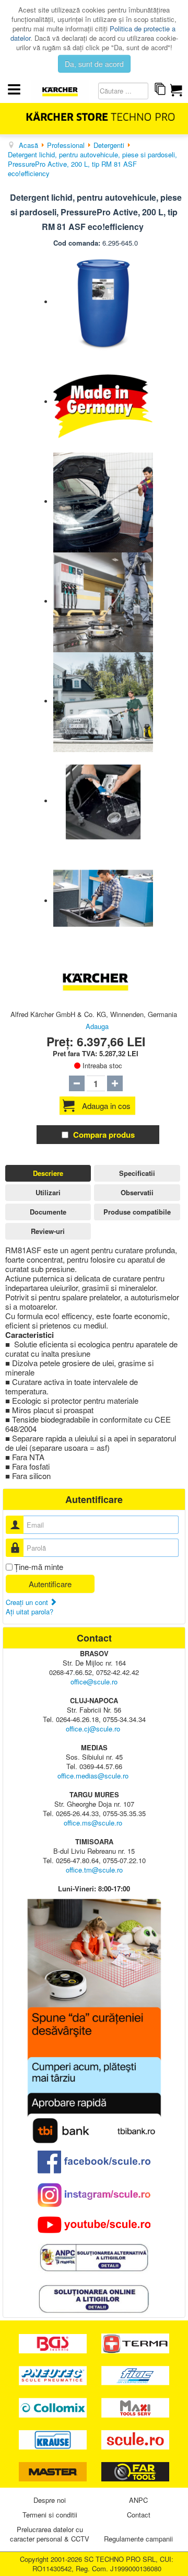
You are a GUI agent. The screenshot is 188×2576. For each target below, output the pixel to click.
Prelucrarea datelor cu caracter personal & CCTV (50, 2534)
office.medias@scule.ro (93, 1776)
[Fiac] (135, 2375)
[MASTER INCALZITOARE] (54, 2471)
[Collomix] (54, 2406)
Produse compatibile (137, 1212)
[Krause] (54, 2439)
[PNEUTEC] (54, 2375)
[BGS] (54, 2343)
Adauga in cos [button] (106, 1106)
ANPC (138, 2500)
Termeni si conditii (50, 2515)
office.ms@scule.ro (93, 1823)
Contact (139, 2515)
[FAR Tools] (135, 2471)
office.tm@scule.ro (94, 1870)
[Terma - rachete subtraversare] (135, 2343)
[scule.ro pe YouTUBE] (94, 2225)
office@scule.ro (94, 1682)
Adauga (97, 1026)
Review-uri (48, 1231)
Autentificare (50, 1584)
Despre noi (50, 2500)
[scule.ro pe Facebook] (94, 2162)
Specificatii (137, 1173)
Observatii (137, 1192)
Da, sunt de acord (94, 64)
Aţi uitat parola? (30, 1612)
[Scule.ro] (135, 2439)
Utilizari (48, 1192)
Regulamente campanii (138, 2539)
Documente (48, 1212)
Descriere (48, 1173)
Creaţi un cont (28, 1602)
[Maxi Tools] (135, 2406)
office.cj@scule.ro (93, 1729)
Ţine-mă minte (39, 1567)
